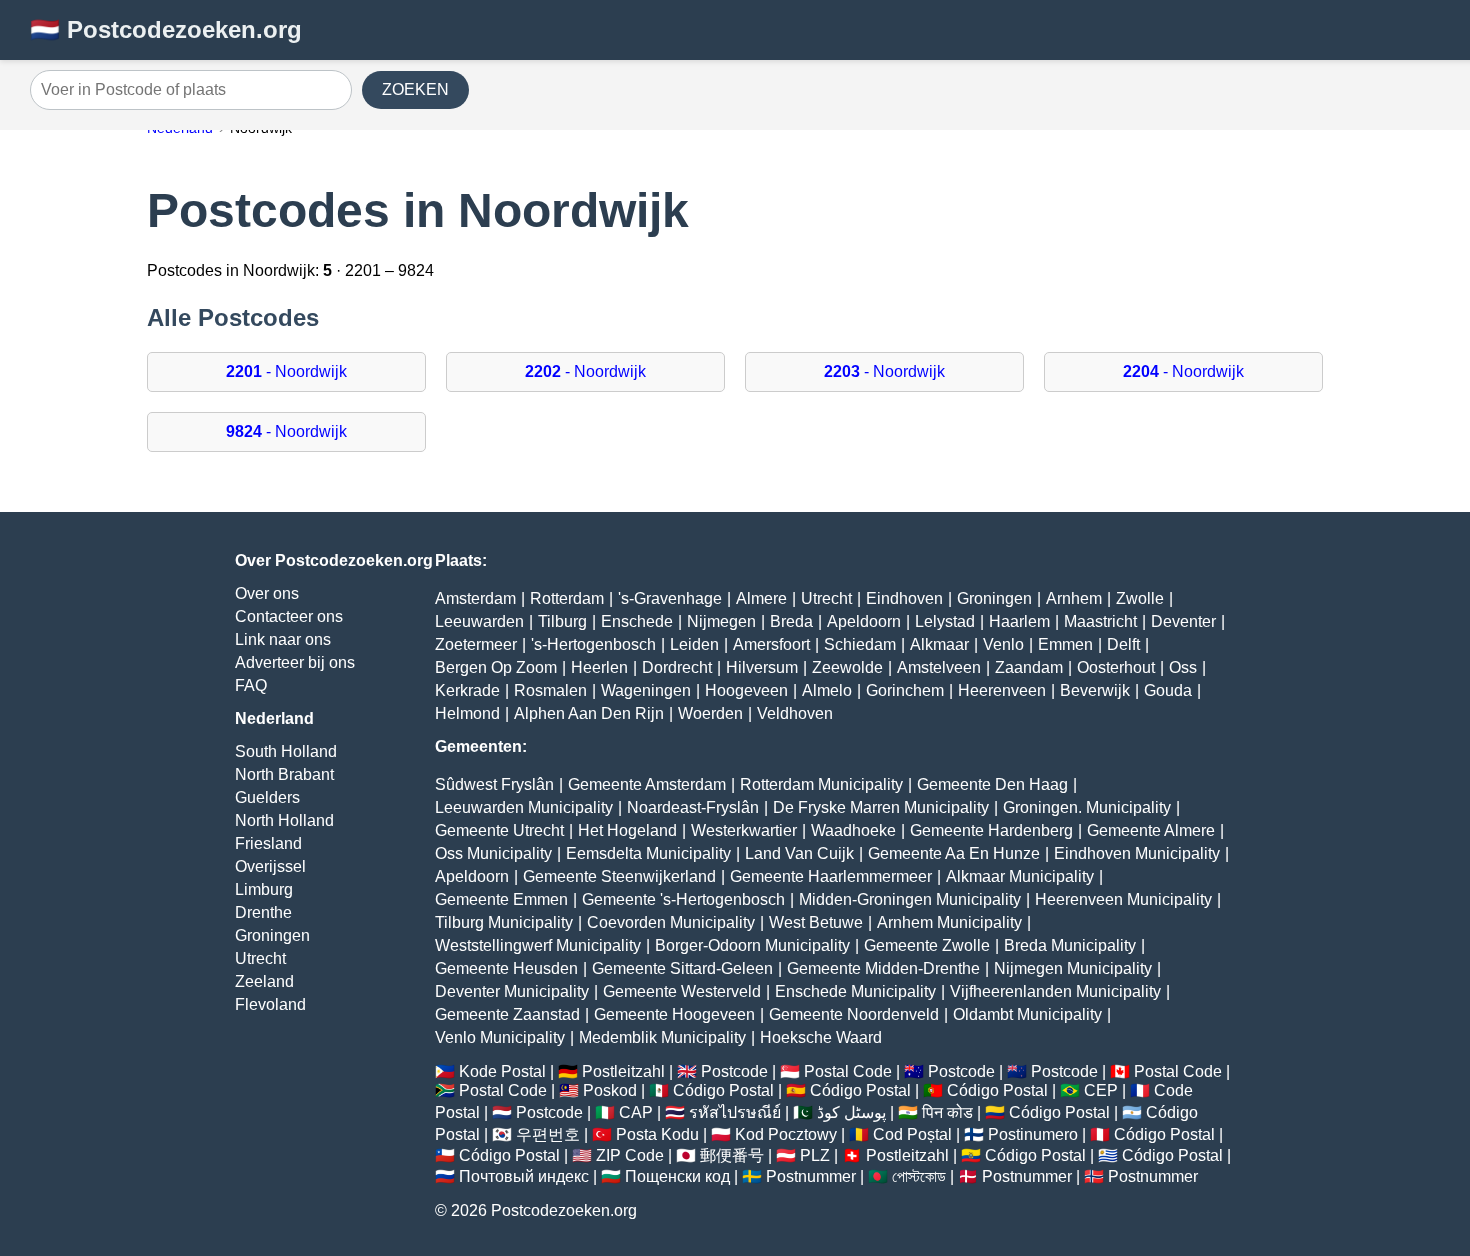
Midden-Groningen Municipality (910, 899)
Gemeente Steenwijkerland (619, 876)
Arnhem (1074, 598)
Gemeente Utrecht (499, 830)
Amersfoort (771, 644)
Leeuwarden (479, 621)
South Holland (286, 751)
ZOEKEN (415, 89)
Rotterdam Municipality (821, 784)
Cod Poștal (912, 1134)
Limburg (264, 889)
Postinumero (1033, 1134)
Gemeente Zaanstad (507, 1014)
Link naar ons (283, 639)
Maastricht (1100, 621)
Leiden (694, 644)
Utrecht (260, 958)
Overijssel (270, 866)
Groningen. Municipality (1087, 807)
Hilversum (762, 667)
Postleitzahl (623, 1071)
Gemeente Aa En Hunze (954, 853)
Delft (1123, 644)
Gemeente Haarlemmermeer (831, 876)
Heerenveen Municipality (1123, 899)
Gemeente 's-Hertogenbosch (683, 899)
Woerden (710, 713)
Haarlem (1019, 621)
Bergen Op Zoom (496, 667)
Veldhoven (795, 713)
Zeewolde (847, 667)
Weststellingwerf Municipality (538, 945)
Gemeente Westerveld (682, 991)
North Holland (284, 820)
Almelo (827, 690)
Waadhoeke (853, 830)
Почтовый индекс (524, 1176)
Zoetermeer (476, 644)
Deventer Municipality (512, 991)
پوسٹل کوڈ (851, 1112)
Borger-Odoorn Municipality (752, 945)
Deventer (1183, 621)
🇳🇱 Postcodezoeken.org (166, 29)
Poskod (610, 1090)
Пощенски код (677, 1176)
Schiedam (860, 644)
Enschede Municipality (855, 991)
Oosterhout (1116, 667)
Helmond (467, 713)
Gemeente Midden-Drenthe (883, 968)
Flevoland (270, 1004)
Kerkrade (467, 690)
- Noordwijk (286, 371)
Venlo (1003, 644)
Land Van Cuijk (799, 853)
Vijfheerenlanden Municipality (1055, 991)
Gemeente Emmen (501, 899)
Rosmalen (550, 690)
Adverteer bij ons (295, 662)
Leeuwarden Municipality (524, 807)
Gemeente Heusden (506, 968)
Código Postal (723, 1090)
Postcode (734, 1071)
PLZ (815, 1155)
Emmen (1065, 644)
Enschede (637, 621)
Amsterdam (475, 598)
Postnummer (811, 1176)
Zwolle (1140, 598)
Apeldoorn (864, 621)
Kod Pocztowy (786, 1134)
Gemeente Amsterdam (647, 784)
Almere (761, 598)
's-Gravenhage (670, 598)
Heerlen (599, 667)
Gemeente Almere (1151, 830)
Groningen (272, 935)
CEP (1101, 1090)
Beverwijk (1095, 690)
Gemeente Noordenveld (854, 1014)
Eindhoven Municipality (1137, 853)
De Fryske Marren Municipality (881, 807)
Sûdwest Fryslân (494, 784)
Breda (791, 621)
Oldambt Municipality (1027, 1014)
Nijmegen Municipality (1073, 968)
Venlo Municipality (500, 1037)
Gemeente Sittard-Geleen (682, 968)
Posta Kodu (657, 1134)
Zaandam (1029, 667)
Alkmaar (939, 644)
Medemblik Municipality (662, 1037)
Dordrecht (677, 667)
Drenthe (263, 912)
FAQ (251, 685)
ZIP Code (630, 1155)
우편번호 (548, 1134)
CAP (636, 1112)
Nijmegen (721, 621)
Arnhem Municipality (949, 922)
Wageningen (646, 690)
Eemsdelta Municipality (648, 853)
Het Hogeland (627, 830)
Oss (1183, 667)
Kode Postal (502, 1071)
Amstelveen (939, 667)
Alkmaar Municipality (1020, 876)
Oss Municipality (493, 853)
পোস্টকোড (919, 1176)
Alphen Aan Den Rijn (589, 713)
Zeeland (264, 981)
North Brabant (284, 774)
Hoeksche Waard (821, 1037)
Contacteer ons (289, 616)
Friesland (268, 843)
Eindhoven (904, 598)
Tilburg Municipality (504, 922)
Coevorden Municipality (671, 922)
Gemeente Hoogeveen (674, 1014)
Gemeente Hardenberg (991, 830)
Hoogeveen (746, 690)
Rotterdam (567, 598)
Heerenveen (1002, 690)
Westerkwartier (744, 830)
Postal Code (848, 1071)
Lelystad (945, 621)
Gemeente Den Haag (992, 784)
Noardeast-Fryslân (693, 807)
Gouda (1168, 690)
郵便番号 (732, 1155)
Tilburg (562, 621)
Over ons (267, 593)
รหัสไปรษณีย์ (735, 1112)
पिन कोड (947, 1112)
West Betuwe (816, 922)
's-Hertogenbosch (593, 644)
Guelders (267, 797)
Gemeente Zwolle (927, 945)
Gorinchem (905, 690)
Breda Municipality (1070, 945)
